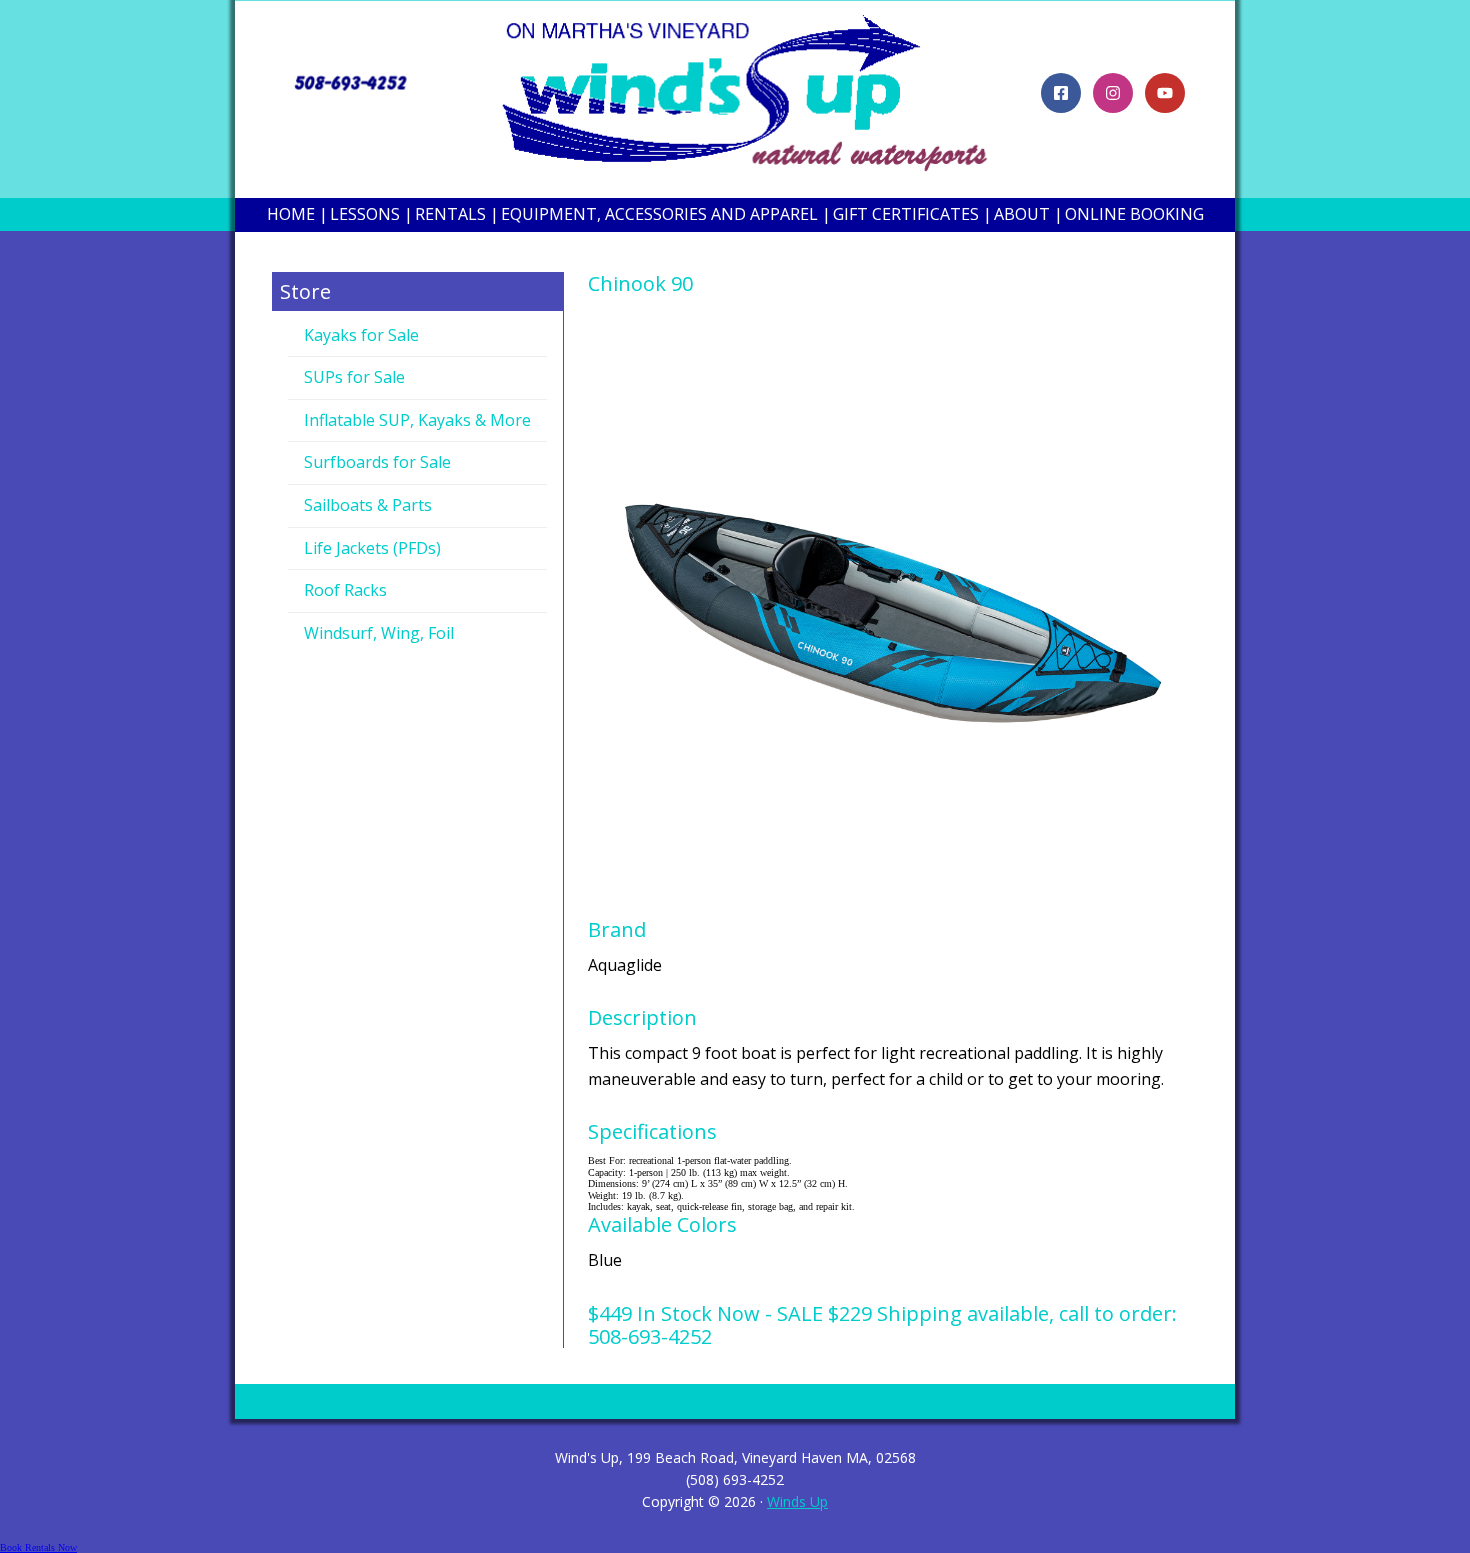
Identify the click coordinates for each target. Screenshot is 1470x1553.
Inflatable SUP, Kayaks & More (417, 420)
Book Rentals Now (38, 1547)
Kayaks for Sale (361, 335)
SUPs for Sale (354, 377)
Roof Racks (345, 590)
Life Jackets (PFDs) (372, 548)
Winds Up (797, 1501)
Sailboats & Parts (368, 505)
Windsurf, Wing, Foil (379, 633)
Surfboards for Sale (377, 462)
